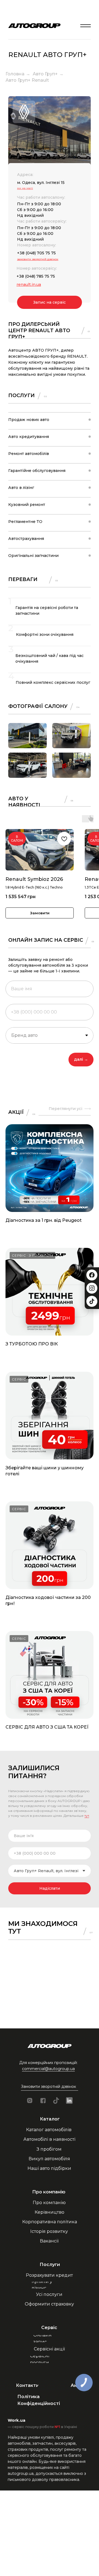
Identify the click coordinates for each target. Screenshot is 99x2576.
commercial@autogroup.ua (48, 2069)
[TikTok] (92, 1301)
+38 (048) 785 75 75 (36, 276)
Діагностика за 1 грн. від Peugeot (44, 1220)
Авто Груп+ (45, 74)
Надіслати (50, 1888)
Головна (15, 74)
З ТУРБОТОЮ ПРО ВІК (32, 1344)
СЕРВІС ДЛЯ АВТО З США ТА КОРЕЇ (47, 1727)
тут (87, 1816)
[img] (86, 26)
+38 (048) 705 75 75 (36, 253)
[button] (50, 2087)
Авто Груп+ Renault (27, 80)
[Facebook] (92, 1275)
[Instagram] (92, 1288)
